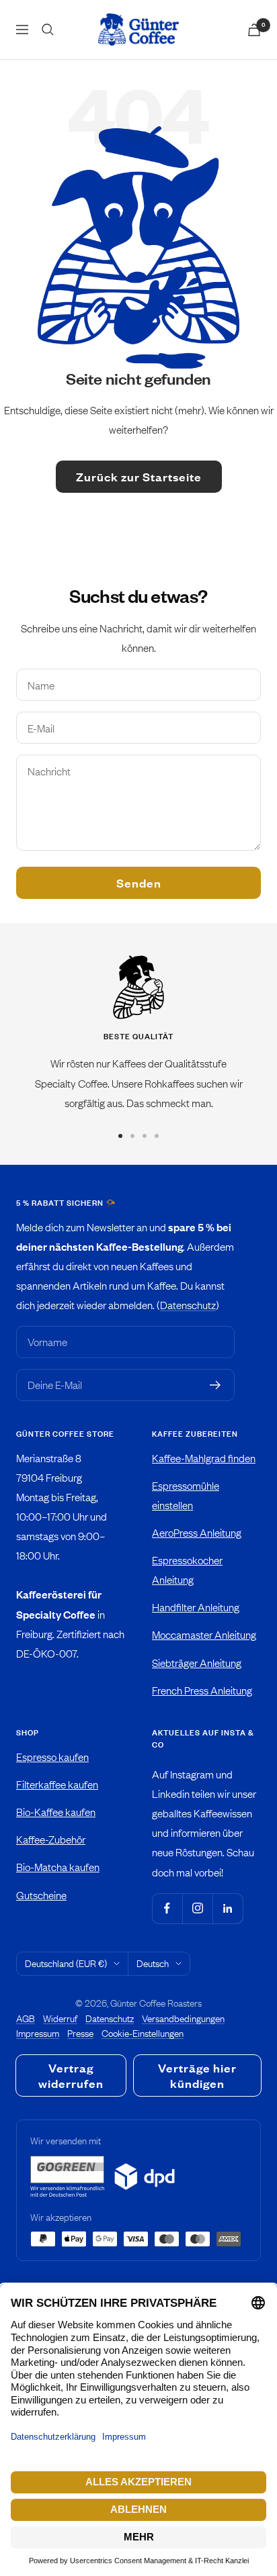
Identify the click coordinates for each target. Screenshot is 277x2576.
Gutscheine (41, 1895)
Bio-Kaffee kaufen (56, 1812)
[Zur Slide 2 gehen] (132, 1136)
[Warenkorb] (254, 30)
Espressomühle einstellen (186, 1495)
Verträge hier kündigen (197, 2076)
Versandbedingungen (183, 2018)
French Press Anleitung (202, 1690)
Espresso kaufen (52, 1757)
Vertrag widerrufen (71, 2076)
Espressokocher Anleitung (187, 1570)
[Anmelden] (215, 1385)
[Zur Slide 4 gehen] (157, 1136)
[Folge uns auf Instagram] (197, 1908)
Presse (80, 2033)
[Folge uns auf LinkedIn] (228, 1908)
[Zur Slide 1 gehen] (120, 1136)
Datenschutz (188, 1305)
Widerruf (60, 2018)
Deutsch (153, 1963)
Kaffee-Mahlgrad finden (204, 1458)
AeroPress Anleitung (197, 1532)
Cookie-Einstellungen (143, 2033)
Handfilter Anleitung (196, 1607)
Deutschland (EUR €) (66, 1963)
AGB (26, 2018)
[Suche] (48, 30)
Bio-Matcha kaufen (58, 1867)
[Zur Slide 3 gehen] (145, 1136)
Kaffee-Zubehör (51, 1839)
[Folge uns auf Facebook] (167, 1908)
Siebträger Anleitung (197, 1663)
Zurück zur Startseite (139, 477)
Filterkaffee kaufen (57, 1784)
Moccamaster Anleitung (204, 1634)
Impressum (38, 2033)
